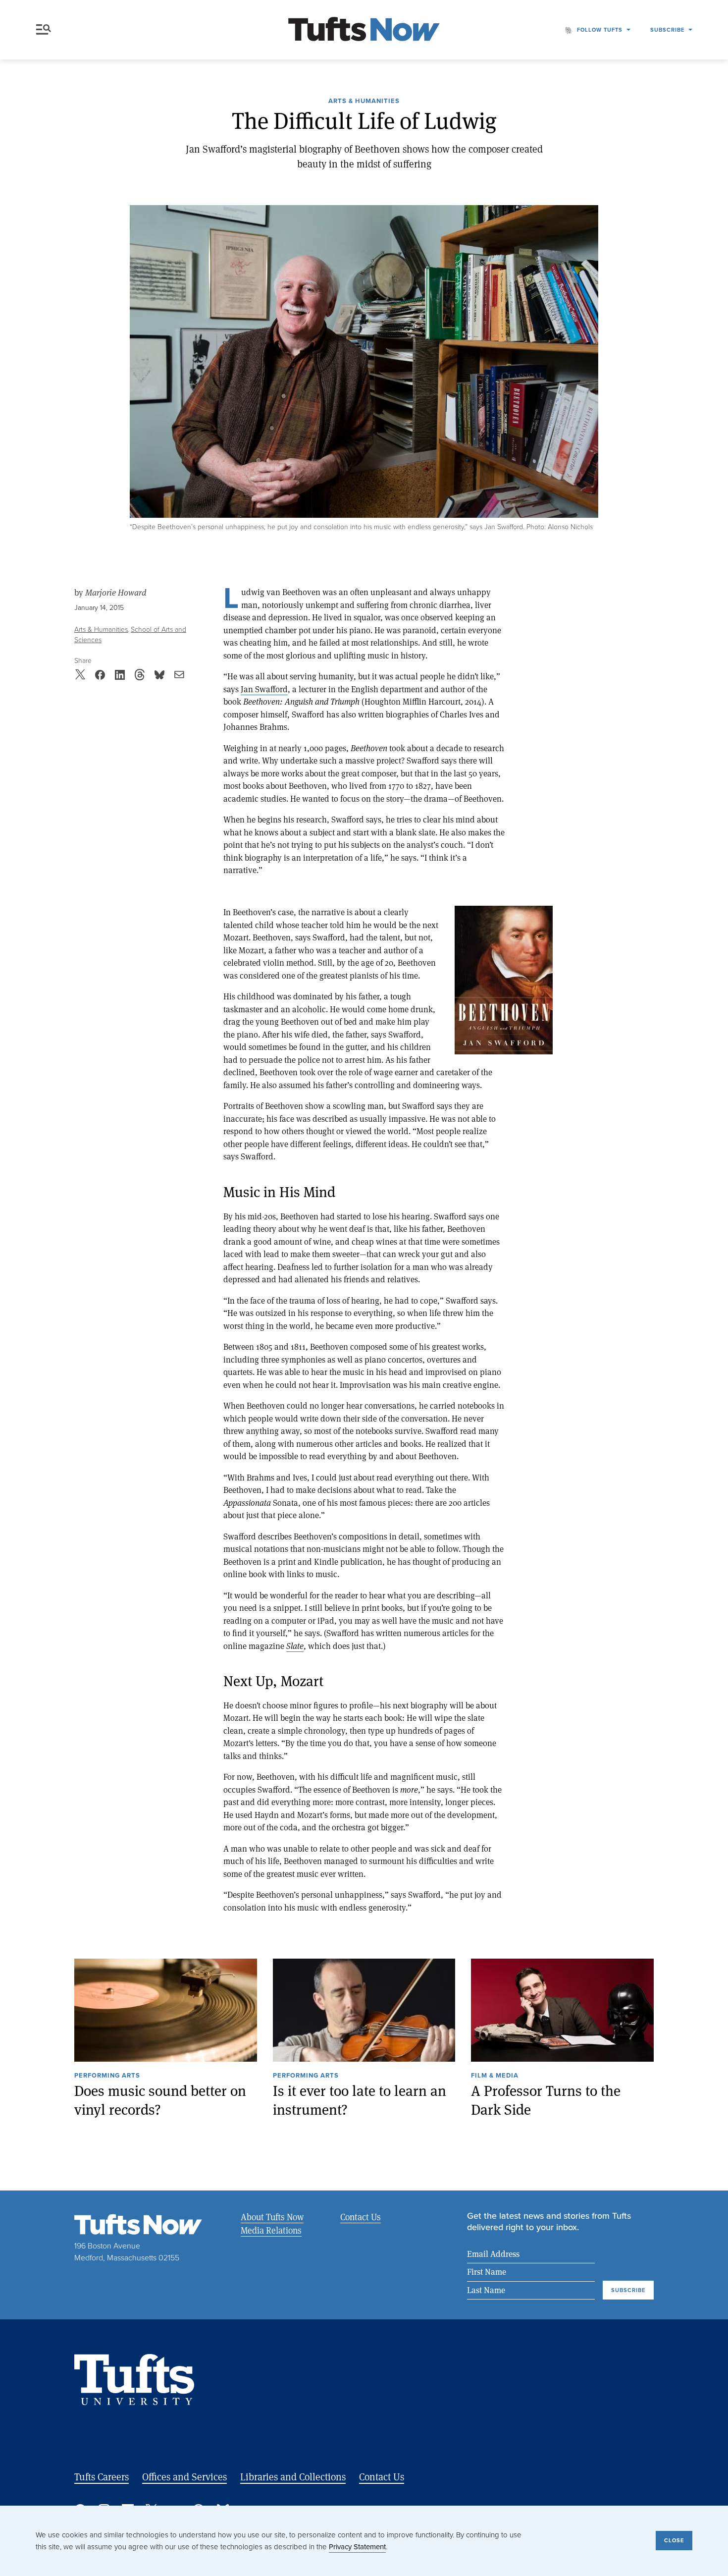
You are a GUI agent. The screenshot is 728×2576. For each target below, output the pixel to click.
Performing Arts (107, 2076)
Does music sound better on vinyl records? (160, 2100)
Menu (46, 30)
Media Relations (271, 2230)
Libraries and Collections (293, 2477)
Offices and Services (184, 2477)
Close (674, 2540)
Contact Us (361, 2217)
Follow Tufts (600, 30)
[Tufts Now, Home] (364, 30)
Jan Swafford (264, 689)
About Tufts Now (272, 2217)
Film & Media (495, 2076)
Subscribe (667, 30)
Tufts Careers (102, 2477)
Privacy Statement (357, 2547)
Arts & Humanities (364, 102)
